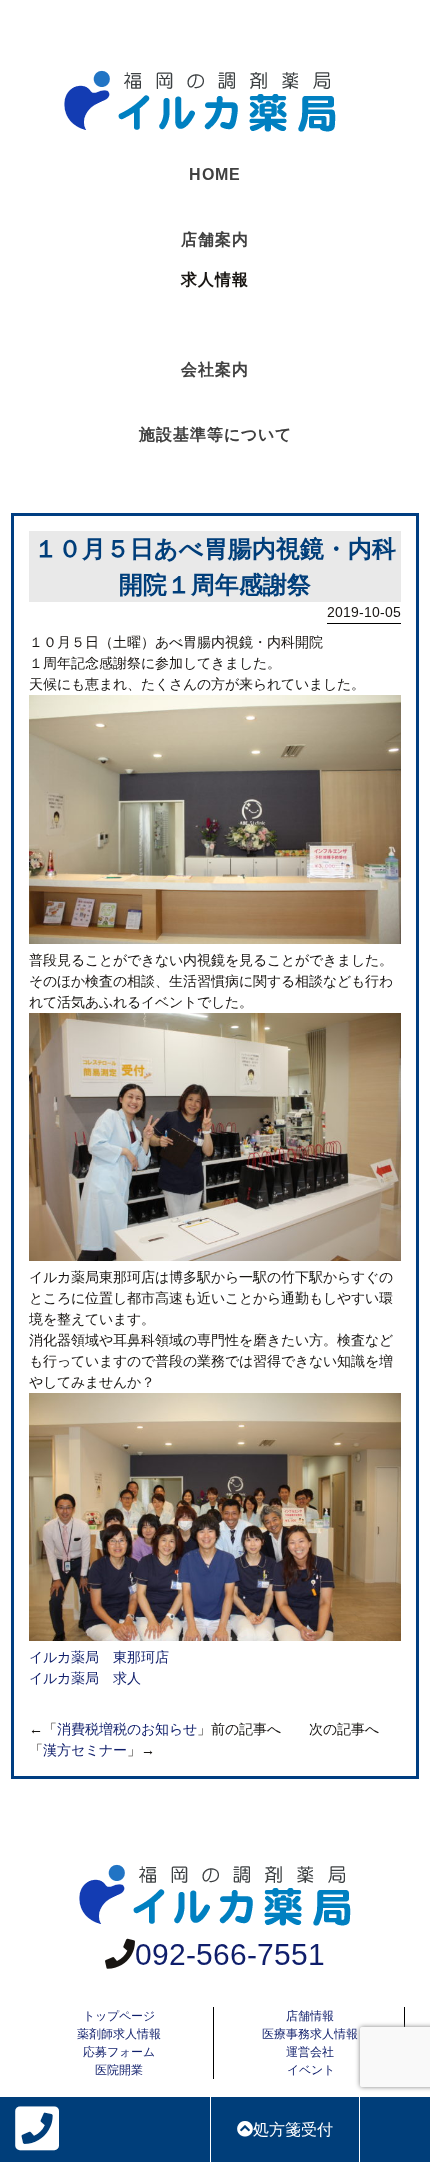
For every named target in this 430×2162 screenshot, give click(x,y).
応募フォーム (119, 2052)
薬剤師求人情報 (119, 2034)
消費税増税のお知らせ (127, 1729)
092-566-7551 (230, 1954)
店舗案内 (215, 239)
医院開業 (119, 2070)
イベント (311, 2070)
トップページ (119, 2016)
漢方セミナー (85, 1750)
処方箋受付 (293, 2129)
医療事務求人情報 (310, 2034)
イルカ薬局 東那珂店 (99, 1657)
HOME (215, 174)
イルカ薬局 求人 (85, 1678)
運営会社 (310, 2052)
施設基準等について (215, 434)
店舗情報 (310, 2016)
